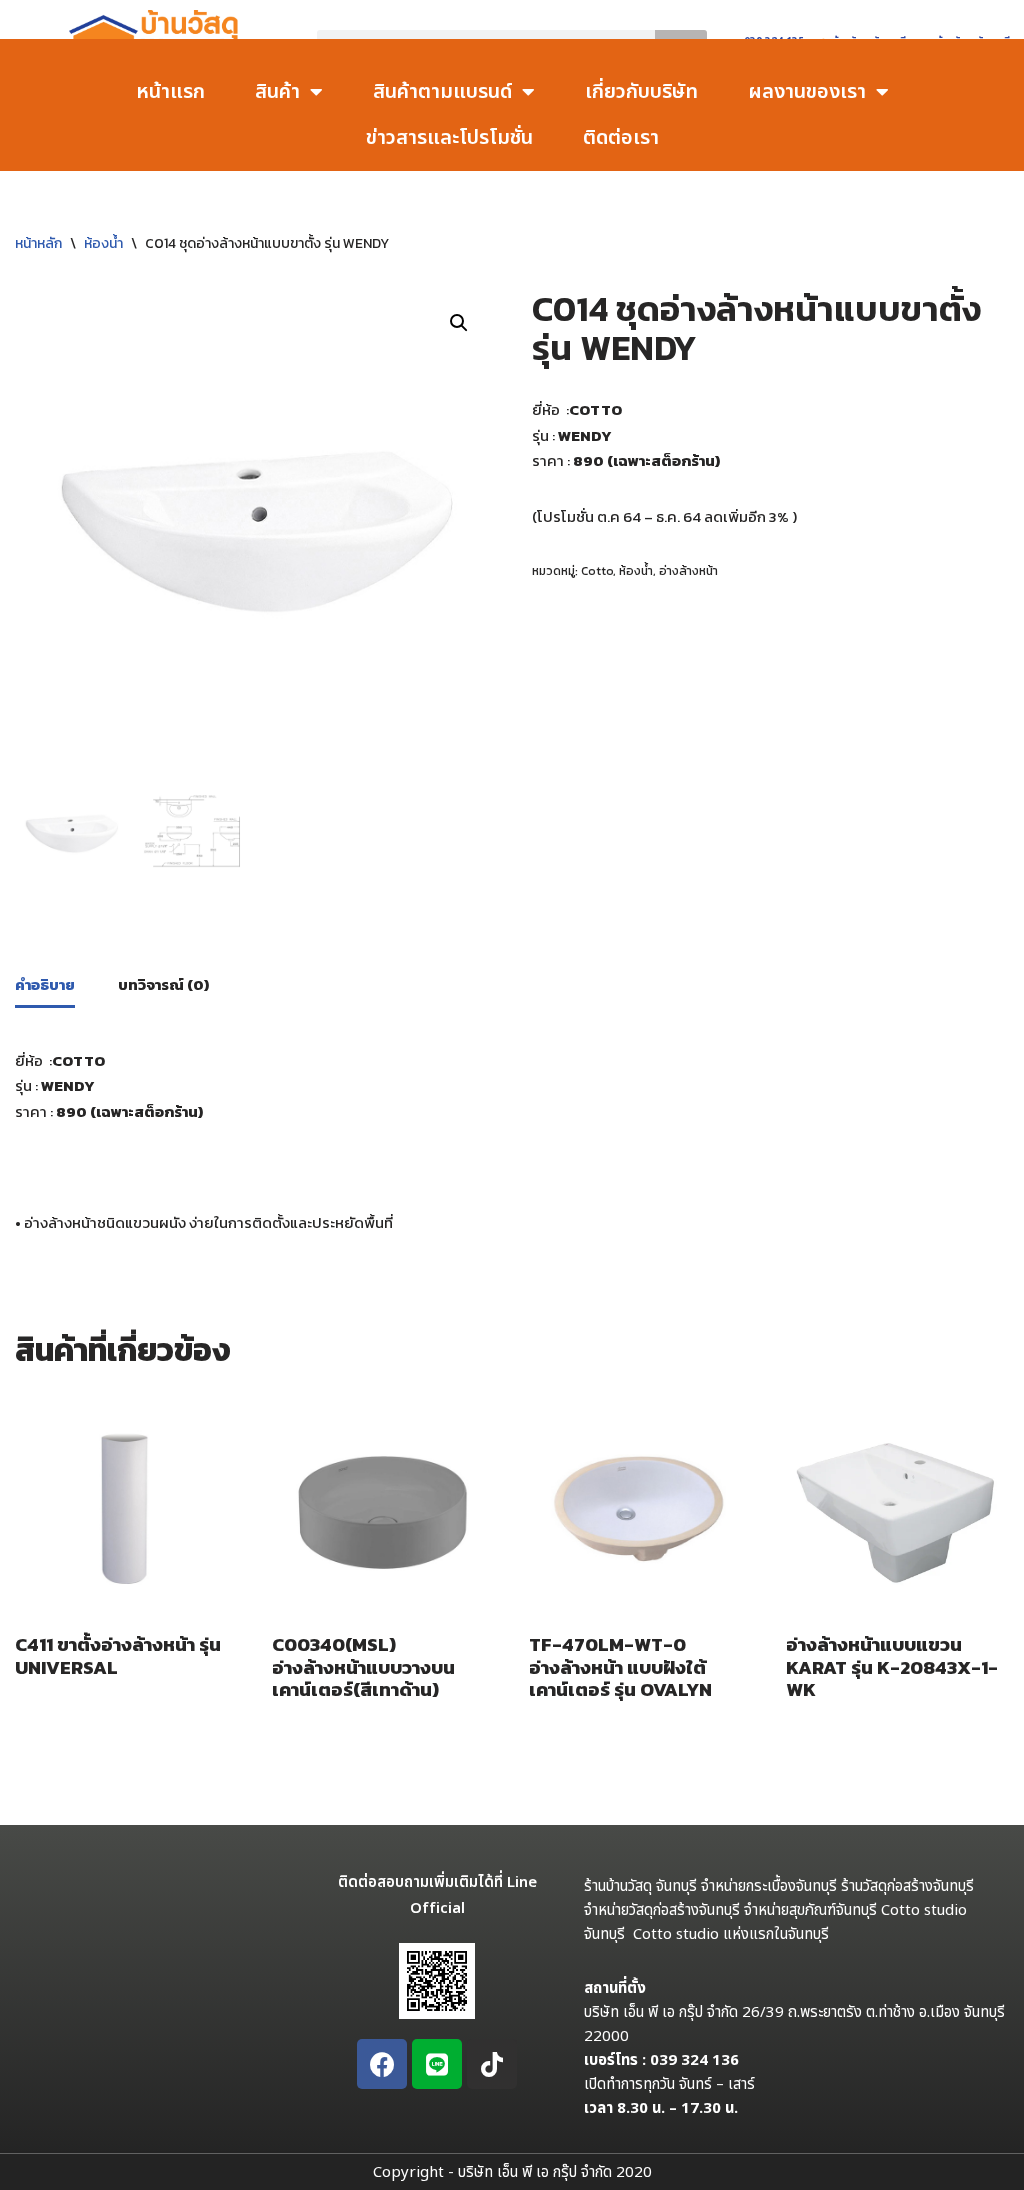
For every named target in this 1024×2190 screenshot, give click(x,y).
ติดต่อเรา (621, 138)
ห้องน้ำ (103, 243)
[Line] (437, 2064)
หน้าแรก (170, 92)
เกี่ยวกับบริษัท (641, 92)
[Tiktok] (492, 2064)
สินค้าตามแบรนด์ (442, 92)
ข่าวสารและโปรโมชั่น (449, 138)
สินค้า (277, 92)
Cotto (597, 571)
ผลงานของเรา (807, 92)
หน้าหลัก (38, 243)
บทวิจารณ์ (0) (163, 984)
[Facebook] (382, 2064)
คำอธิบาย (45, 984)
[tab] (45, 986)
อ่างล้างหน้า (688, 571)
